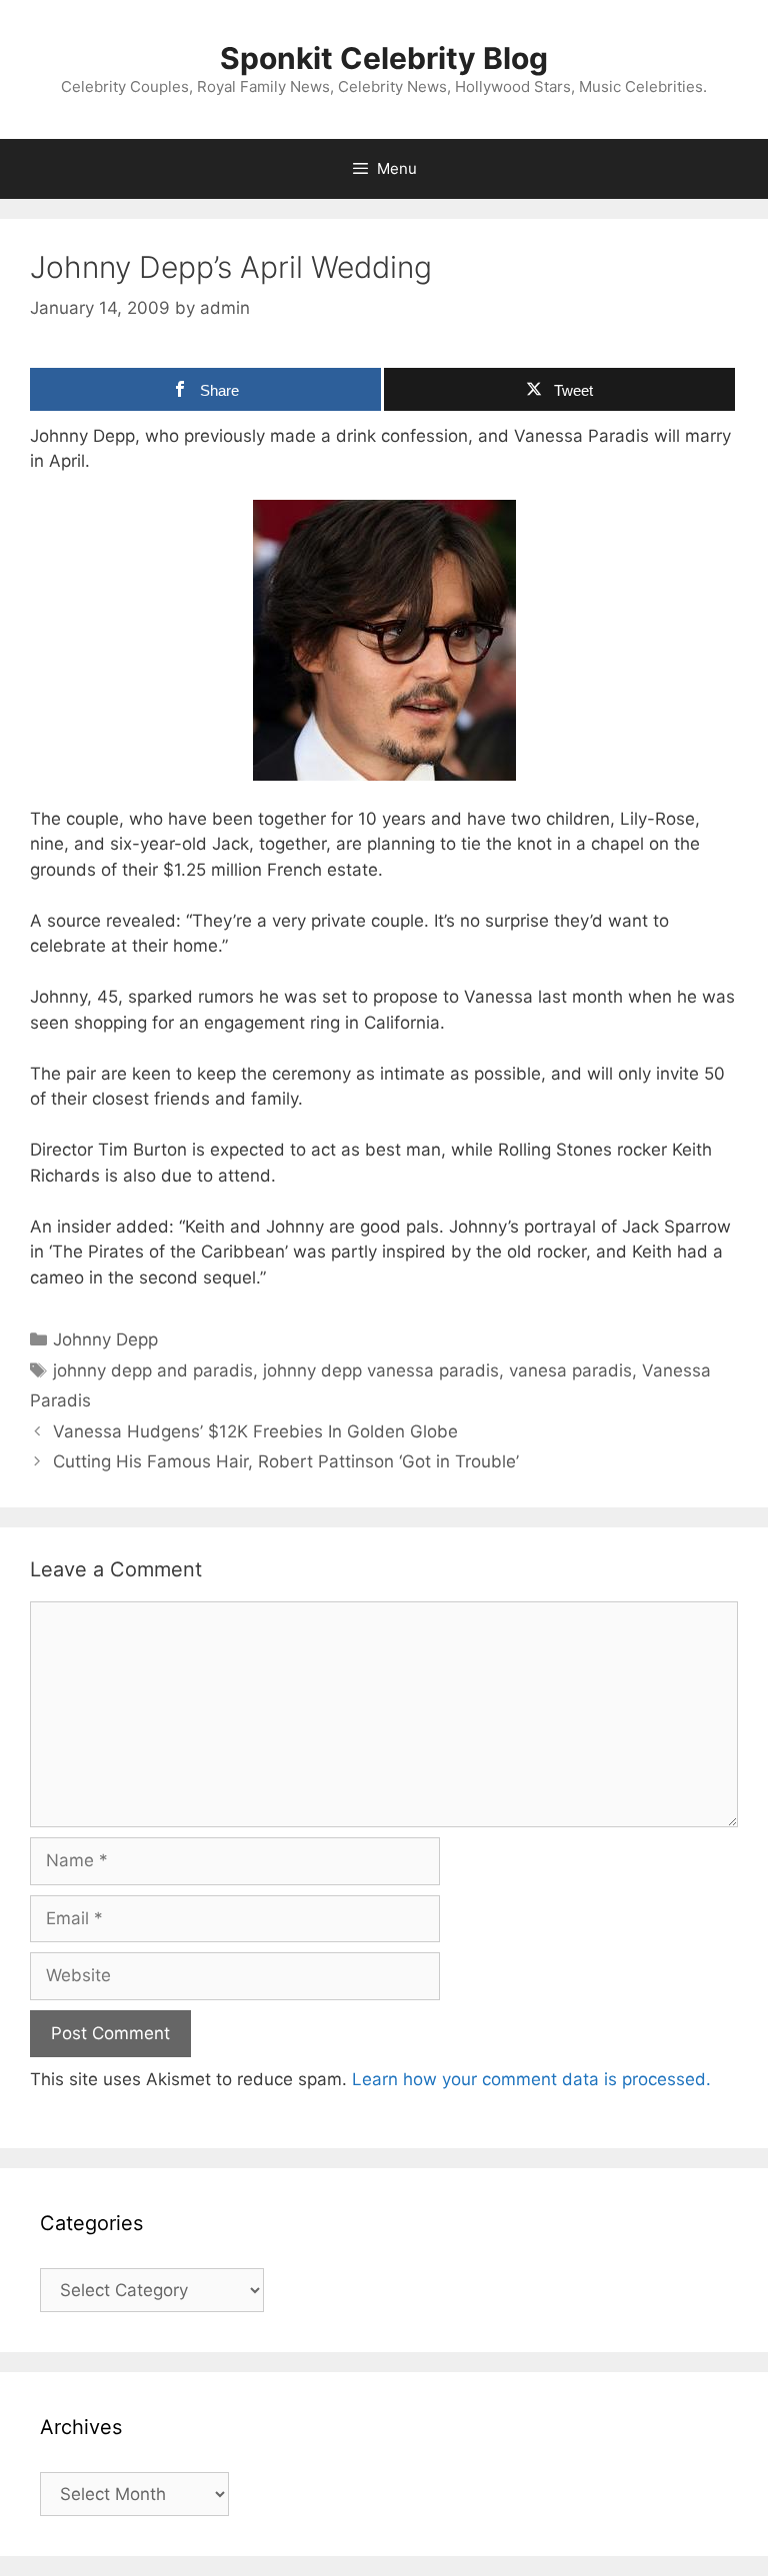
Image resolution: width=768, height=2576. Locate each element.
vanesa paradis (570, 1370)
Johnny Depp (105, 1339)
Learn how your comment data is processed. (531, 2079)
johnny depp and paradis (153, 1370)
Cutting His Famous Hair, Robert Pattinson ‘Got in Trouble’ (286, 1461)
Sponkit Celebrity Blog (384, 58)
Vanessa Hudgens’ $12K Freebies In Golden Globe (255, 1431)
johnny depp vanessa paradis (381, 1370)
